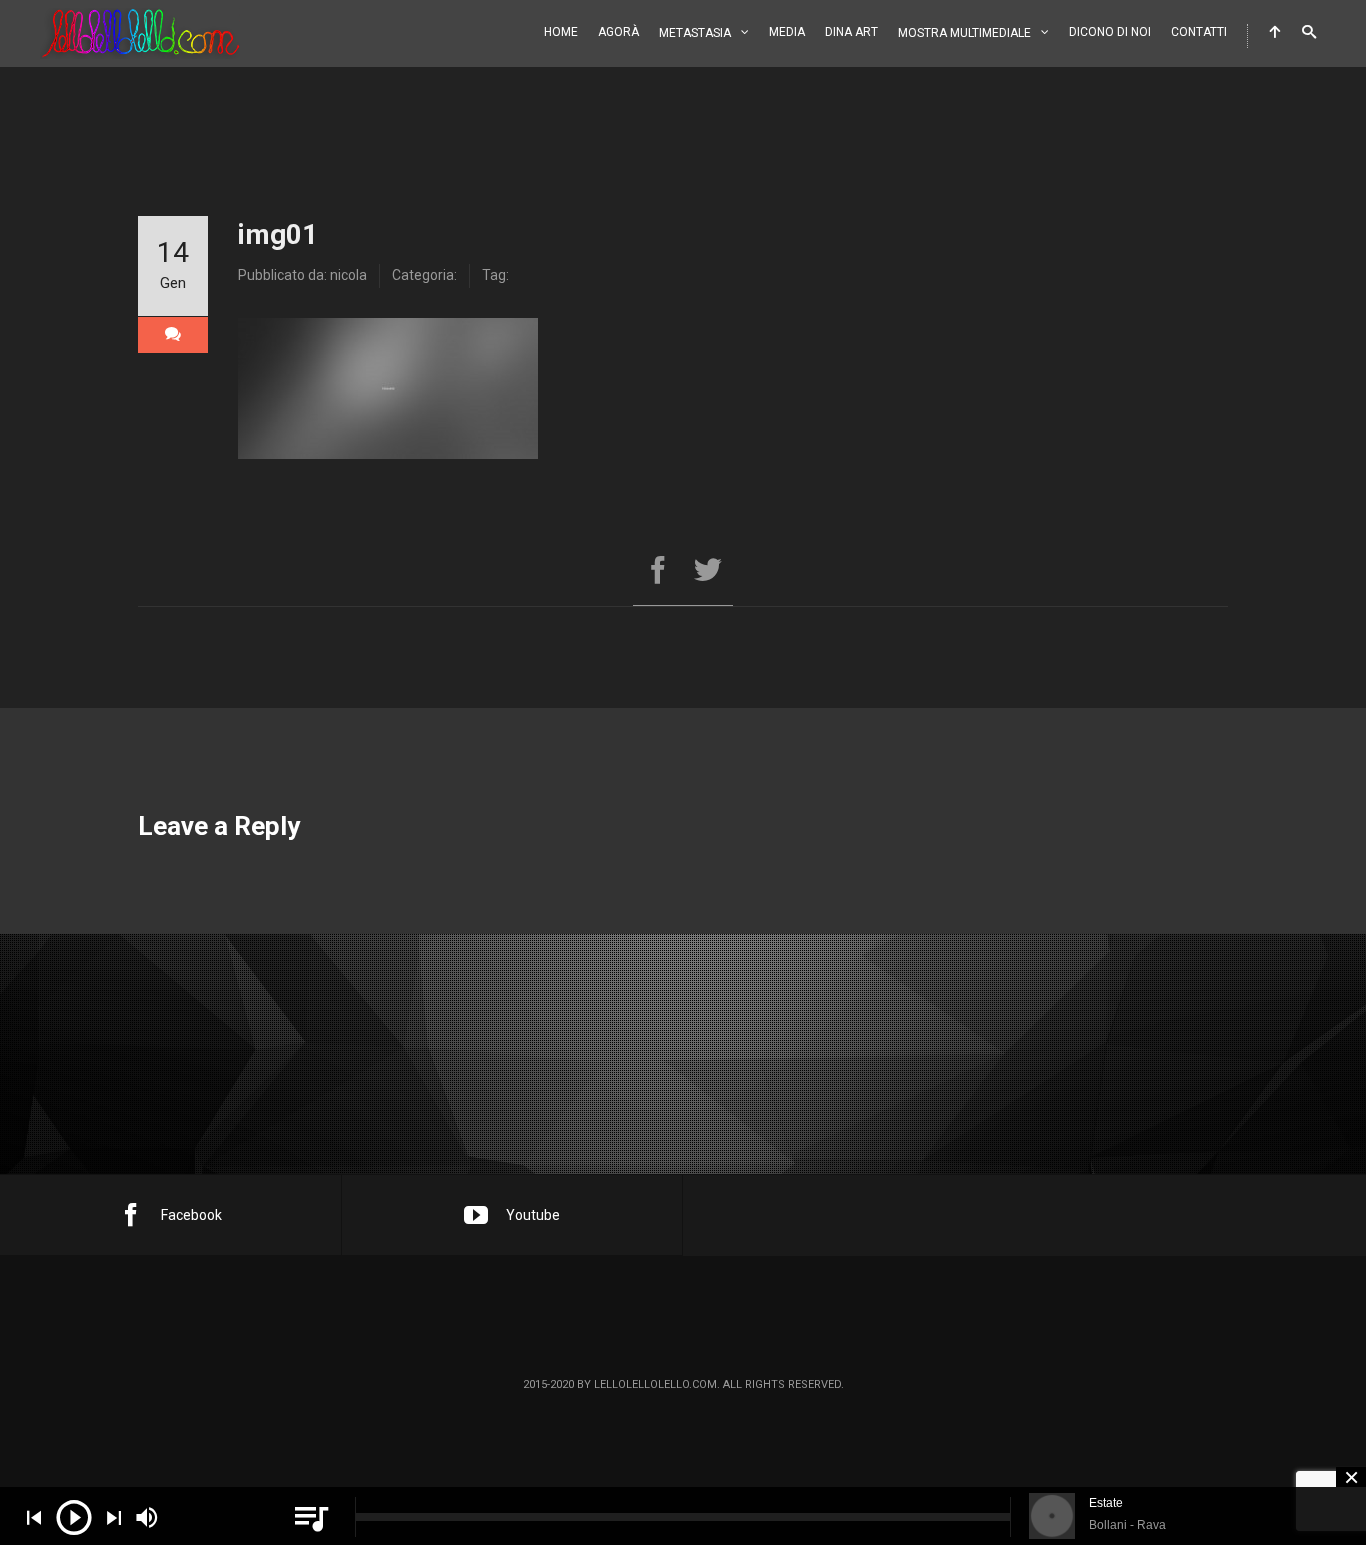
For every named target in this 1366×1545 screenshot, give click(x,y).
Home (561, 32)
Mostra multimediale (964, 33)
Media (787, 32)
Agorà (618, 32)
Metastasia (695, 33)
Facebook (191, 1215)
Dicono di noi (1110, 32)
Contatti (1199, 32)
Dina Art (851, 32)
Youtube (533, 1215)
